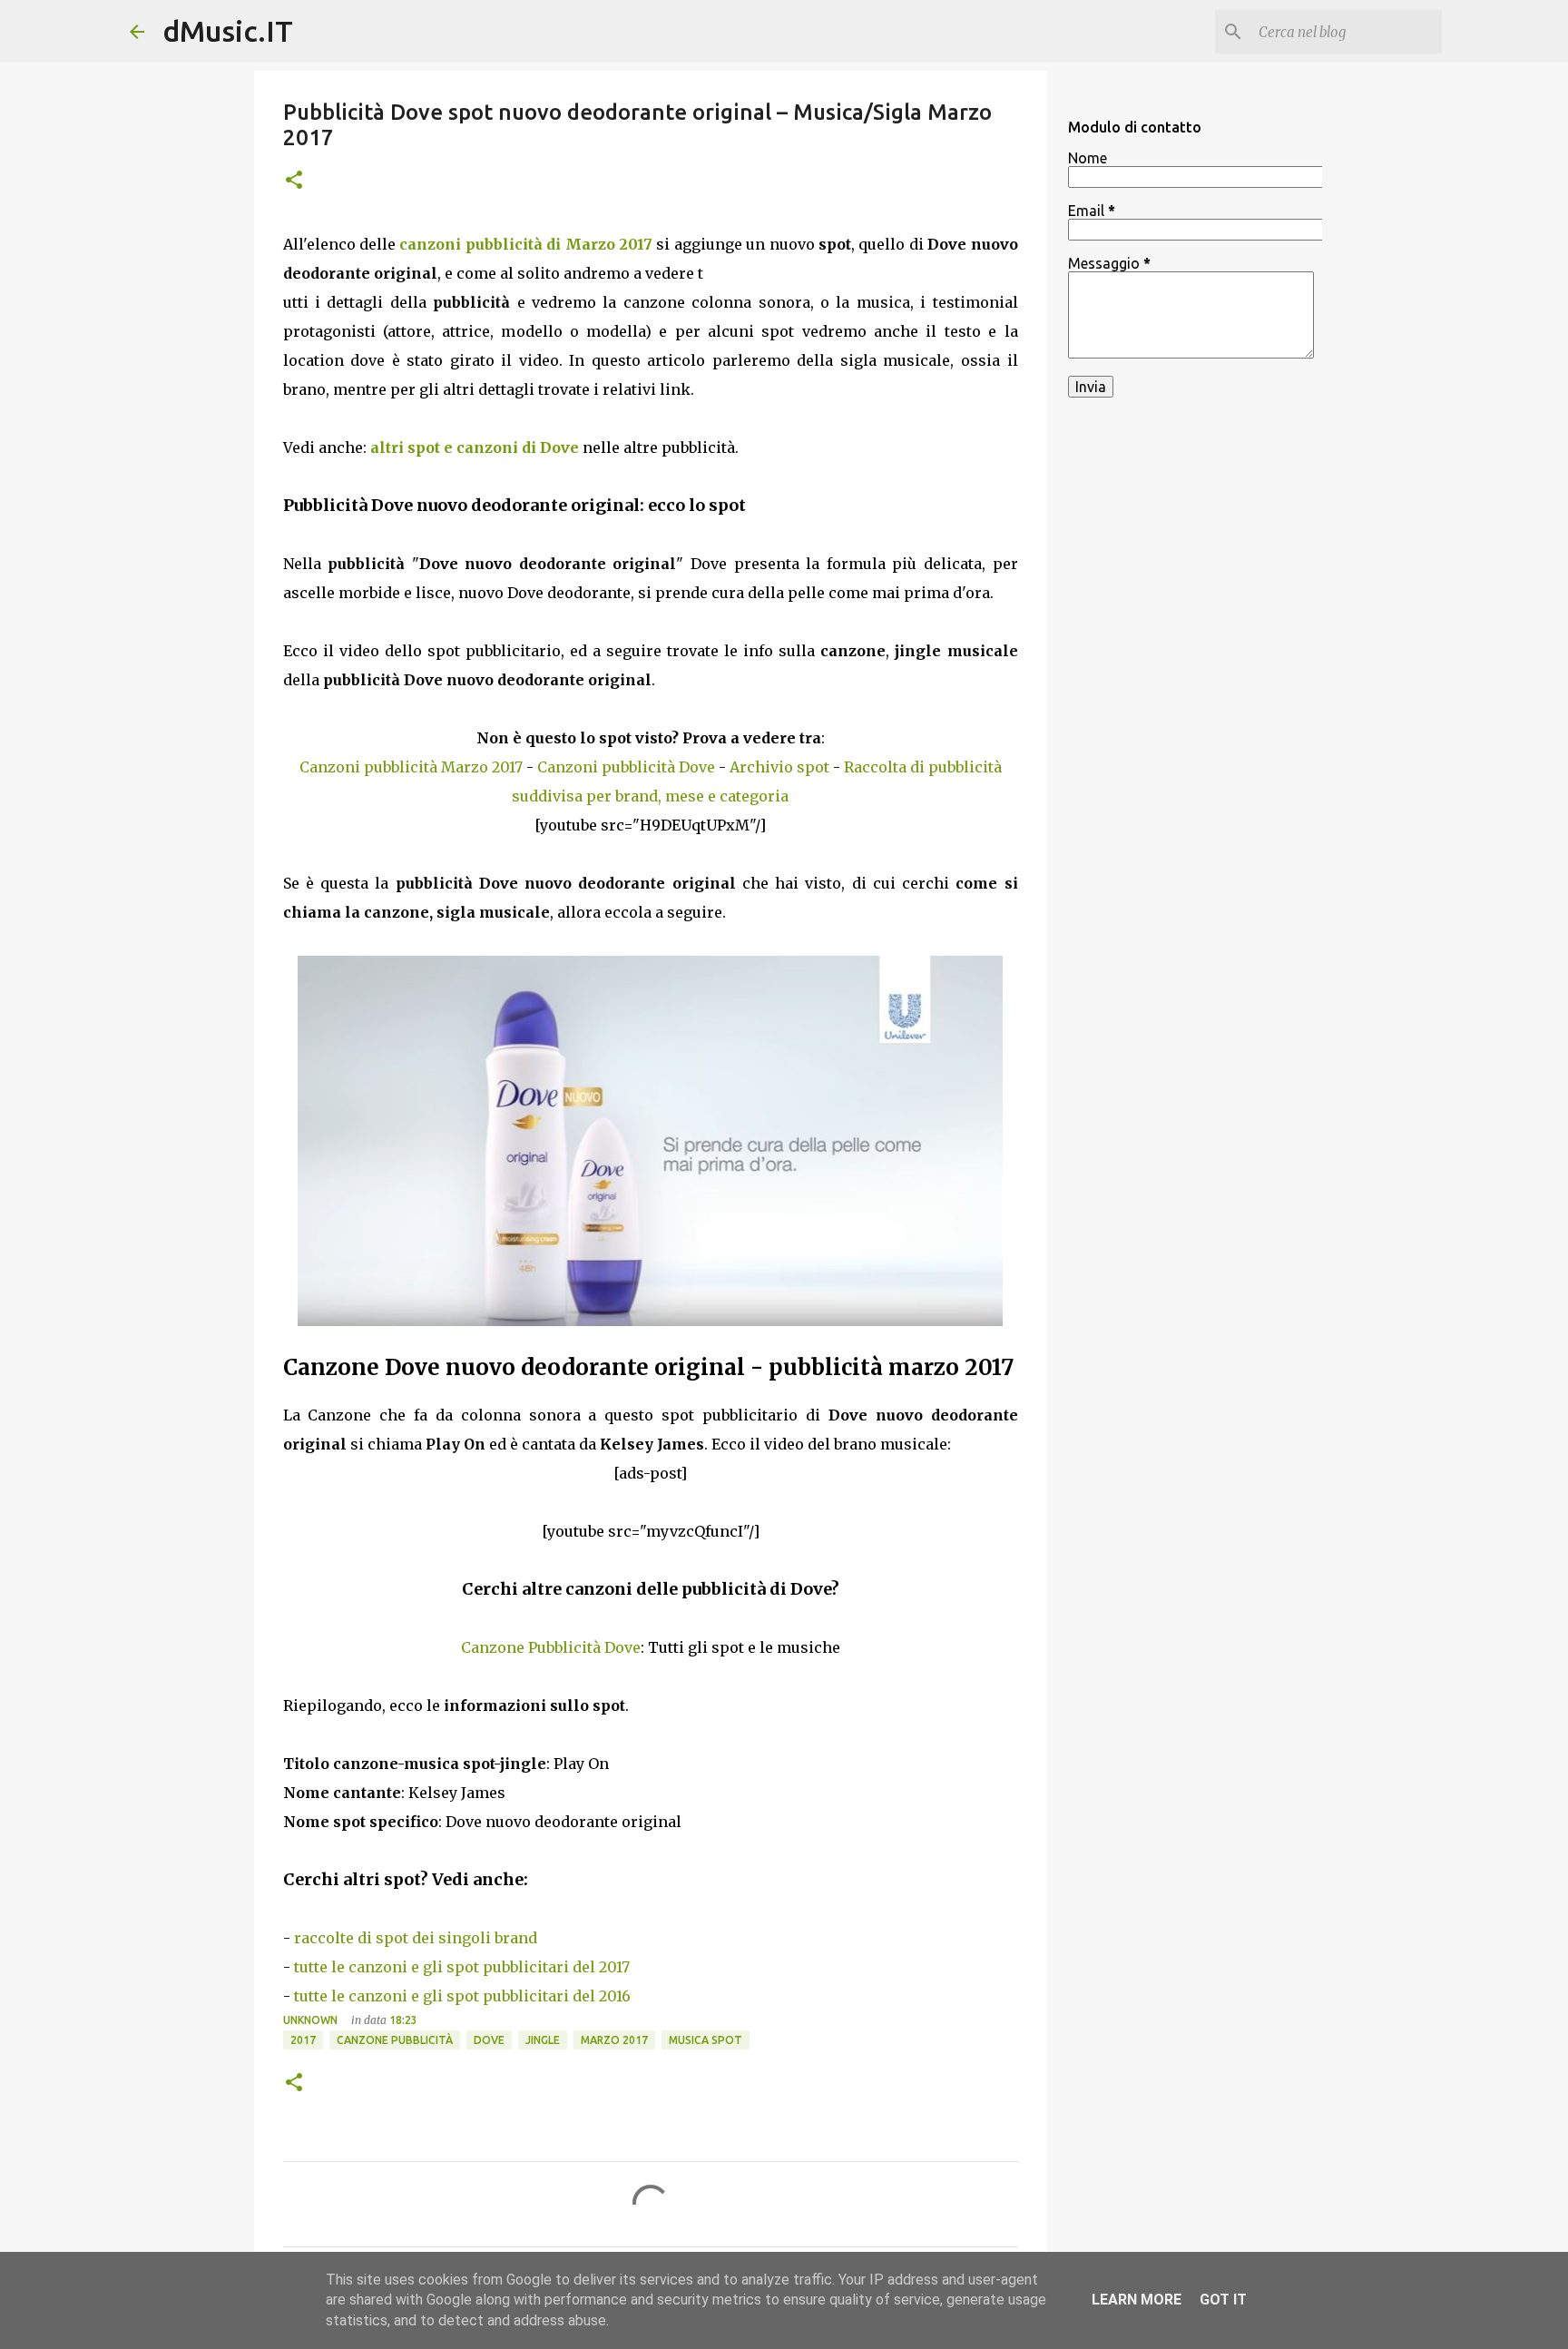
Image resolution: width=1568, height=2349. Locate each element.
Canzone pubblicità (395, 2040)
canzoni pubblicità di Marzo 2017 (526, 244)
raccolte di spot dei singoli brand (416, 1938)
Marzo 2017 (614, 2040)
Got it (1223, 2300)
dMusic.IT (228, 31)
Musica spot (706, 2040)
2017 (303, 2040)
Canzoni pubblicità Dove (626, 767)
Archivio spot (779, 767)
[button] (294, 181)
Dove (489, 2040)
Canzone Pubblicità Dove (551, 1647)
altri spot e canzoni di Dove (475, 447)
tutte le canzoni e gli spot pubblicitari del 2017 (462, 1967)
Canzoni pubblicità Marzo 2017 (411, 767)
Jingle (543, 2040)
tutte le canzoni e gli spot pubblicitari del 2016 (462, 1996)
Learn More (1137, 2300)
